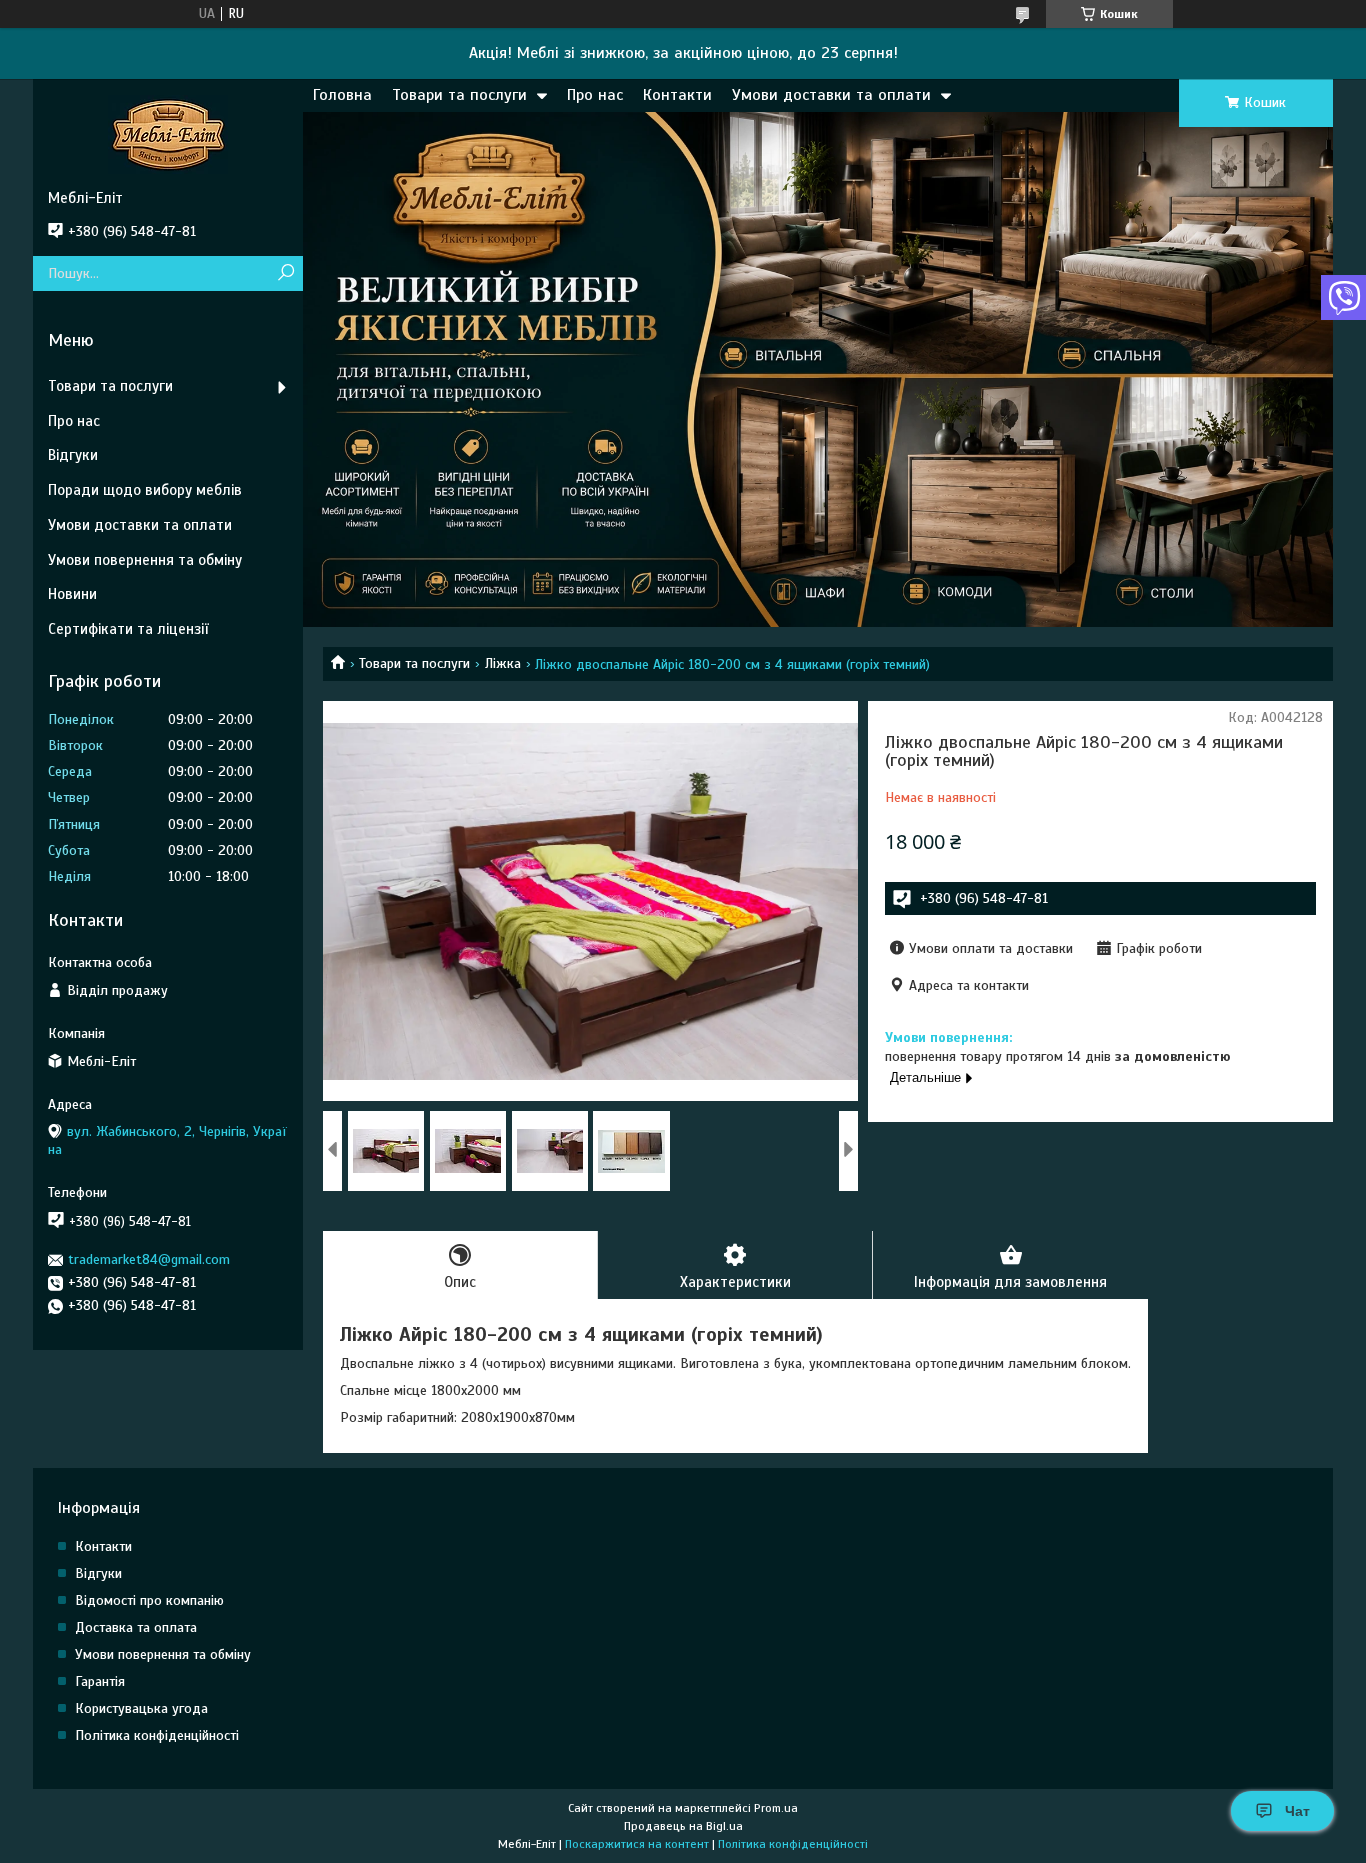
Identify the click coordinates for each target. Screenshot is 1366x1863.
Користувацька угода (141, 1708)
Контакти (677, 95)
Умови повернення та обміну (145, 560)
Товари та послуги (459, 95)
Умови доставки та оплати (831, 95)
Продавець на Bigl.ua (683, 1826)
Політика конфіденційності (157, 1735)
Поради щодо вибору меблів (145, 490)
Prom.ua (776, 1808)
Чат (1297, 1811)
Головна (342, 95)
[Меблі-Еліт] (168, 134)
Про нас (595, 95)
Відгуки (73, 455)
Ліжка (503, 663)
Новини (72, 594)
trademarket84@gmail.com (149, 1259)
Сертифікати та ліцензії (128, 629)
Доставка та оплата (136, 1627)
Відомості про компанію (149, 1600)
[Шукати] (285, 273)
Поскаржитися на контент (637, 1844)
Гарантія (100, 1681)
